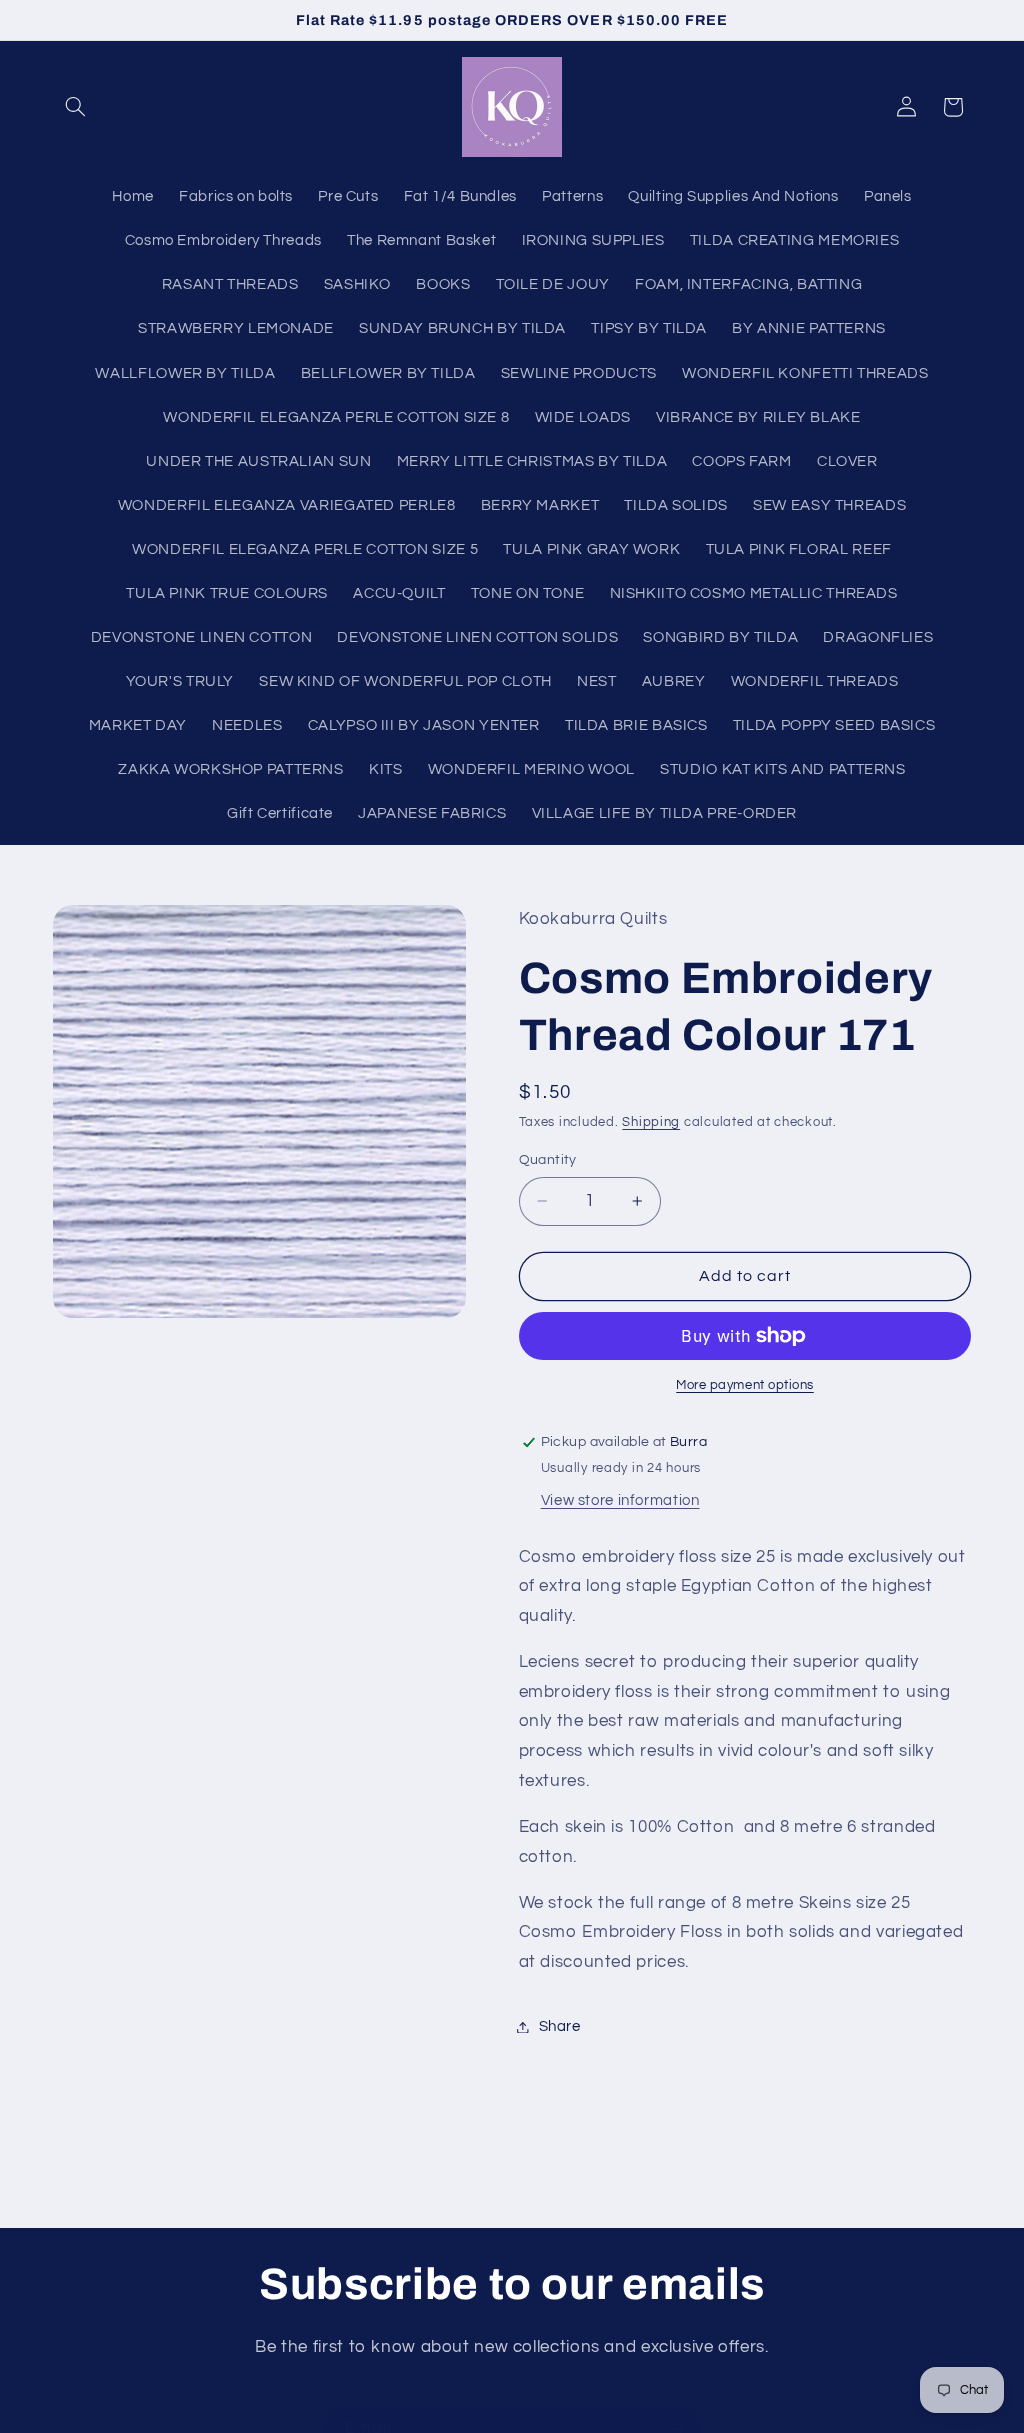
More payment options (745, 1385)
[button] (76, 107)
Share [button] (560, 2026)
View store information (620, 1500)
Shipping (651, 1122)
